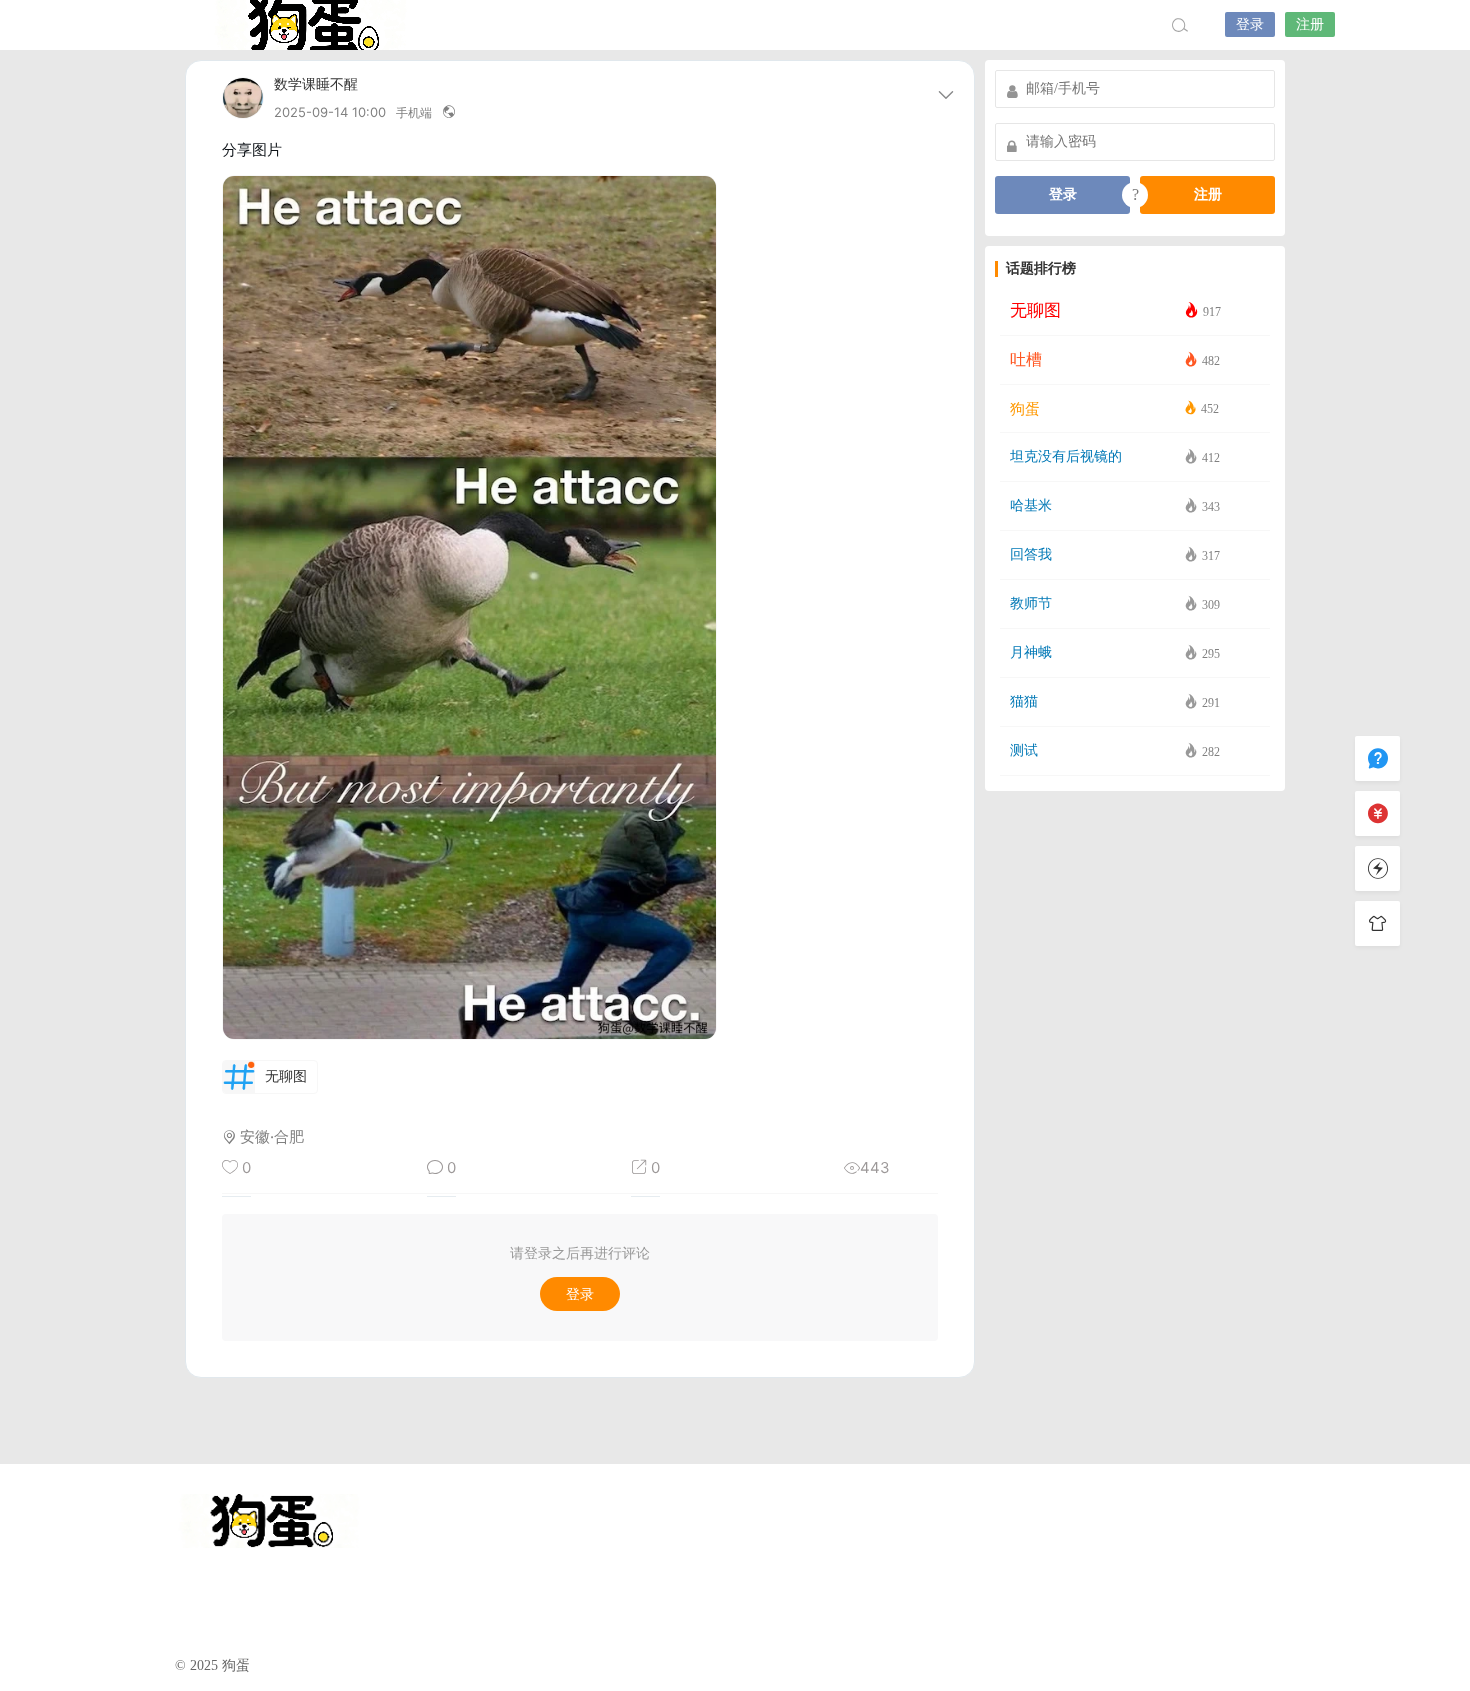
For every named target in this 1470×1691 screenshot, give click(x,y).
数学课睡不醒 (316, 84)
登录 (1250, 24)
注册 (1310, 24)
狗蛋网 (310, 25)
